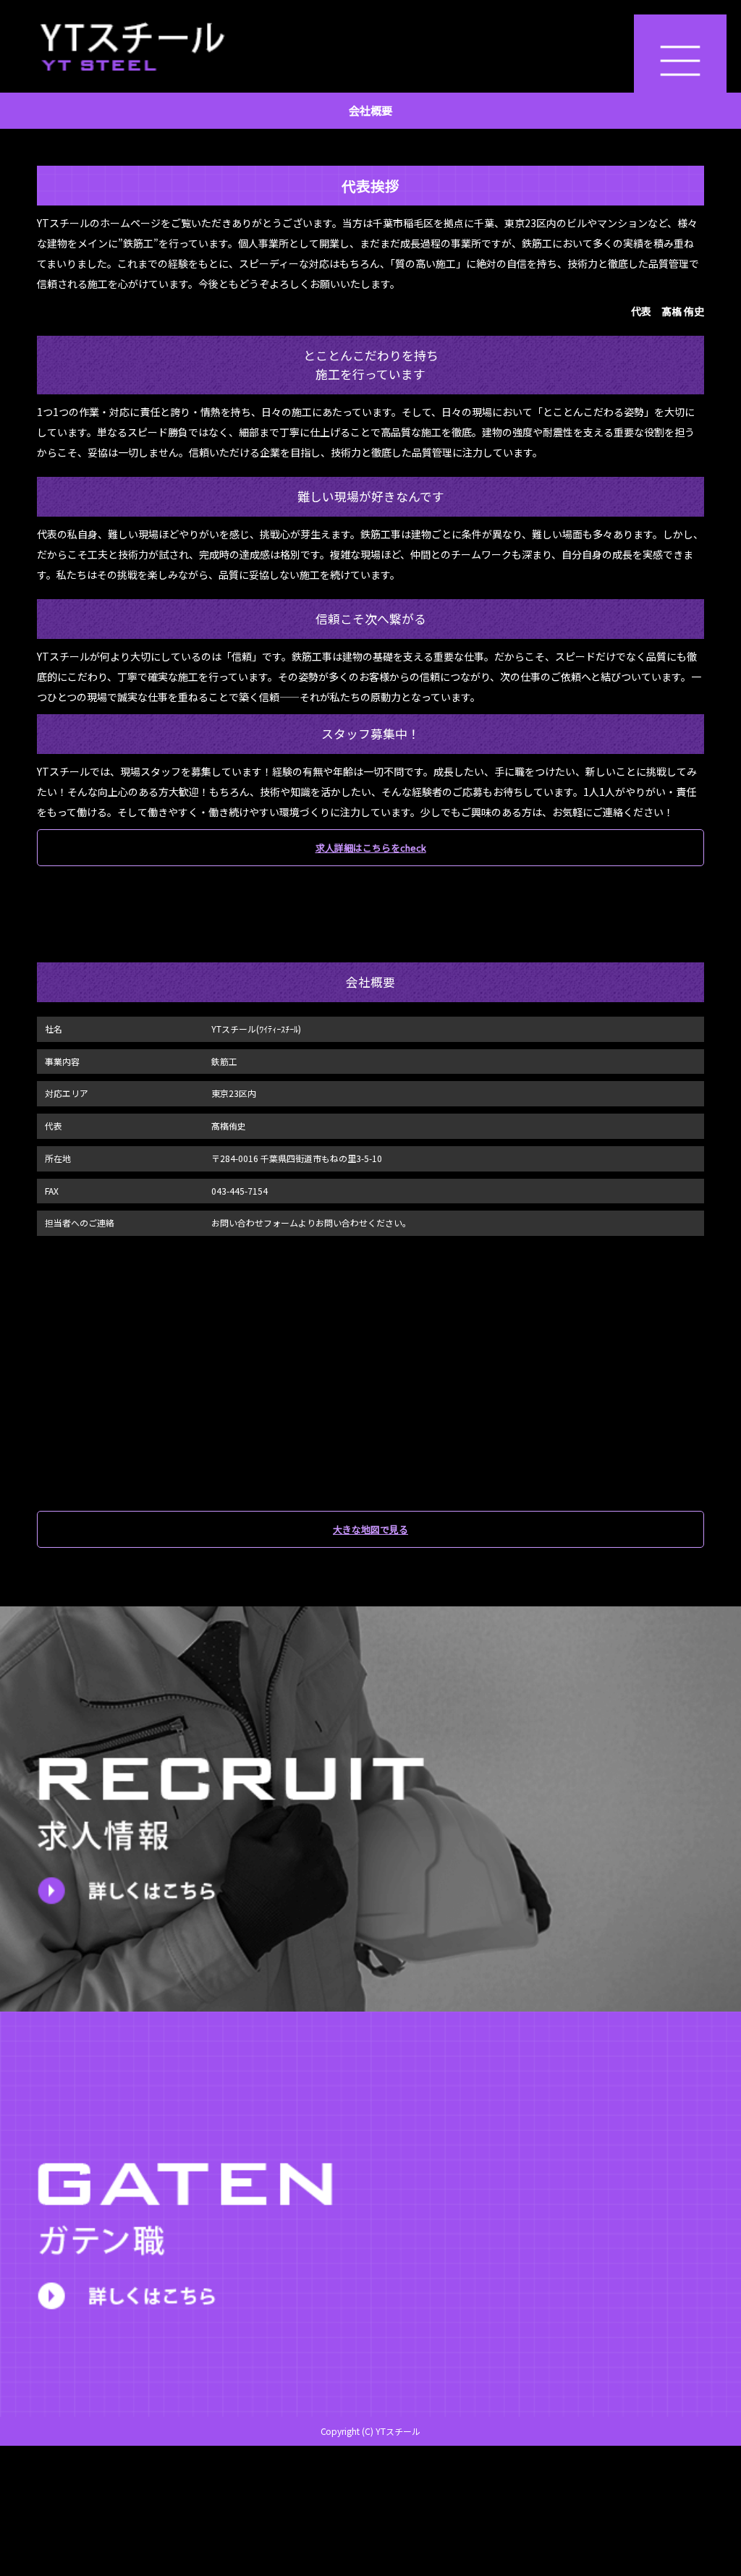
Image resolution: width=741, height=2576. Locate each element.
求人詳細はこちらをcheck (371, 848)
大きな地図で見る (370, 1529)
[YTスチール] (370, 46)
